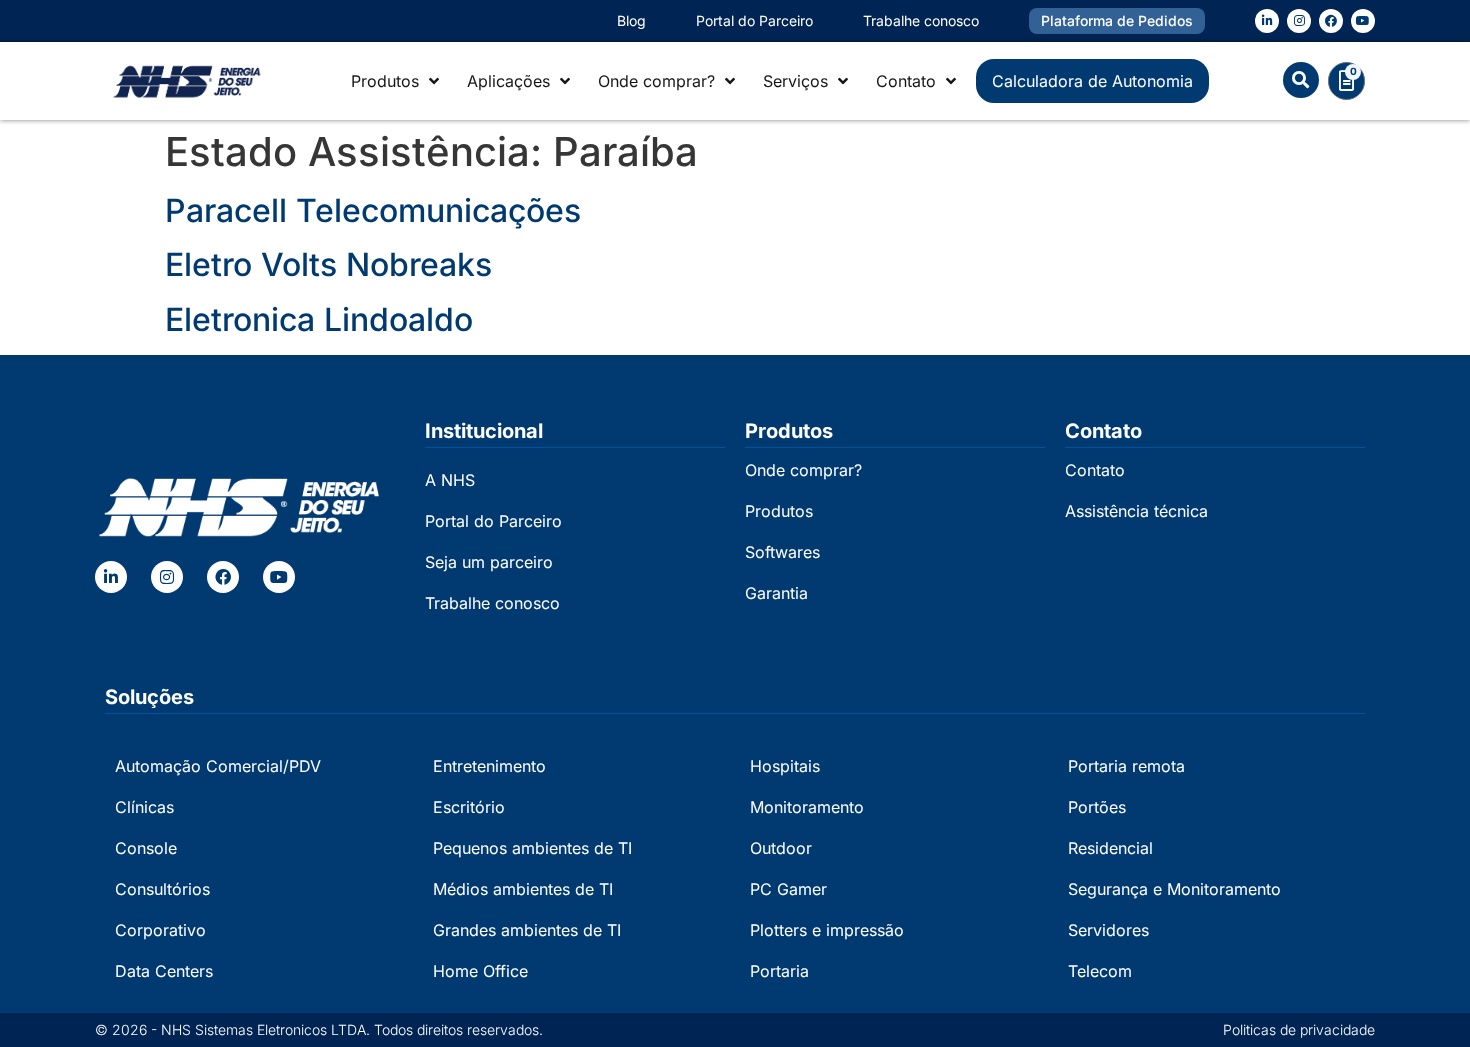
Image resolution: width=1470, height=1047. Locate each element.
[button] (1301, 80)
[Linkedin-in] (1267, 21)
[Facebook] (1331, 21)
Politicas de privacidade (1299, 1029)
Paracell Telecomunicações (373, 210)
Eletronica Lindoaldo (319, 319)
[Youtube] (1363, 21)
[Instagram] (1299, 21)
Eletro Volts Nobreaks (328, 264)
